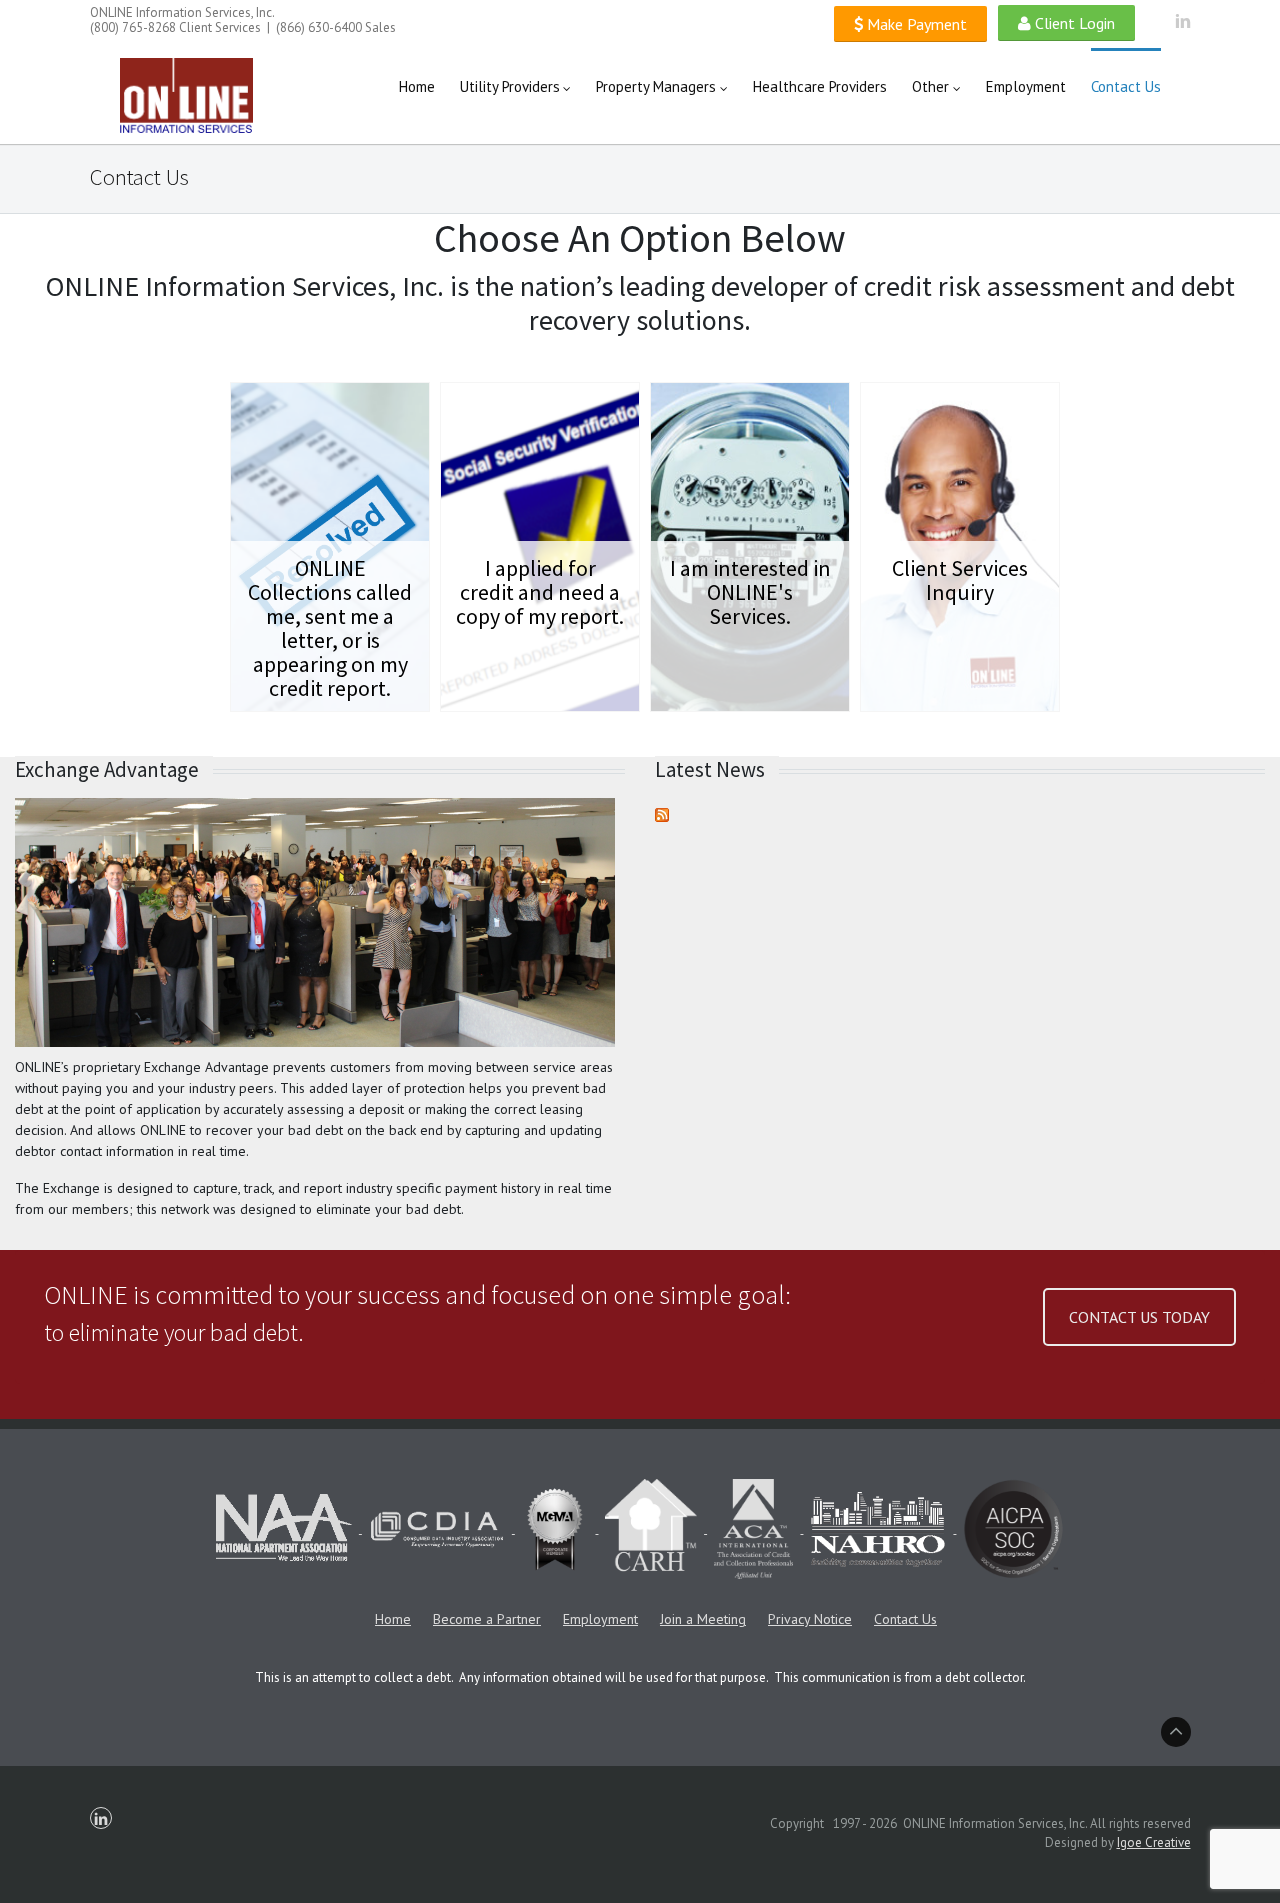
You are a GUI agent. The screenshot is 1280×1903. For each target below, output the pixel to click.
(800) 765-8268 (133, 27)
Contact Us (905, 1619)
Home (393, 1619)
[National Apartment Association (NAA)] (285, 1528)
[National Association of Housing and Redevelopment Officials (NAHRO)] (879, 1528)
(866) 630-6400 (319, 27)
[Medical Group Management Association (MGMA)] (557, 1528)
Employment (600, 1619)
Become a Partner (487, 1619)
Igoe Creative (1154, 1842)
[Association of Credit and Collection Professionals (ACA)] (755, 1528)
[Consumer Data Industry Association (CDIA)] (438, 1528)
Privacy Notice (810, 1619)
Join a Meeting (703, 1619)
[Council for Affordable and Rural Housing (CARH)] (652, 1528)
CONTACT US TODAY (1139, 1317)
